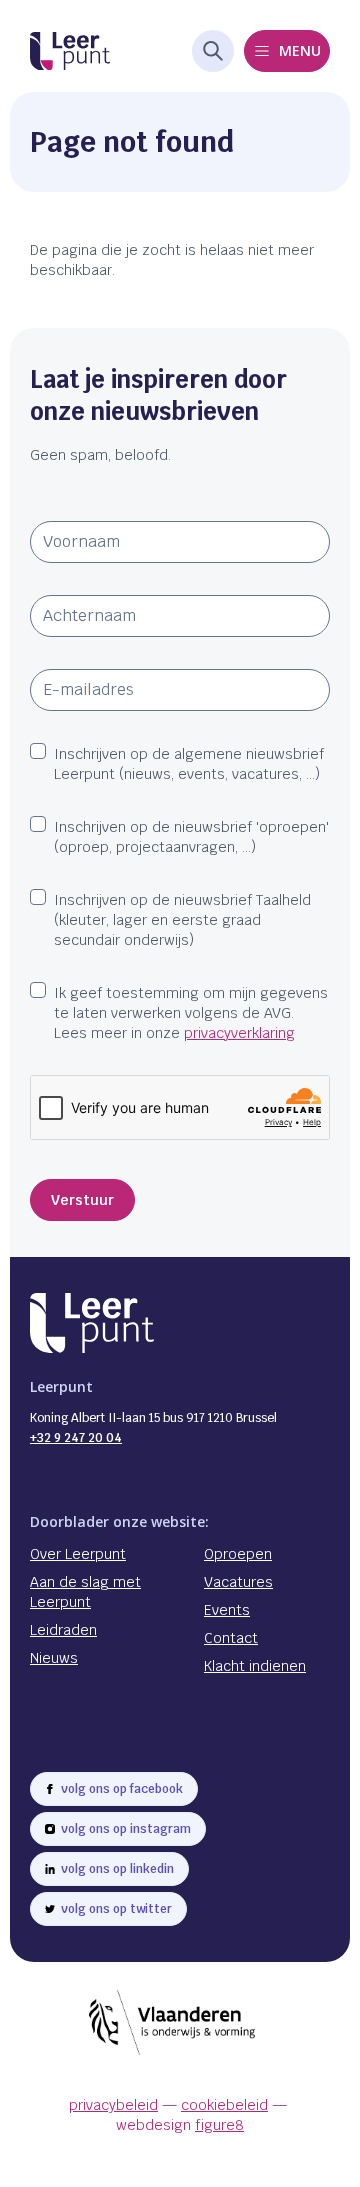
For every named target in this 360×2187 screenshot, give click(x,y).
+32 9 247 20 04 (76, 1438)
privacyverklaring (239, 1033)
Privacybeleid (113, 2105)
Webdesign (180, 2125)
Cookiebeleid (224, 2105)
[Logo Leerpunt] (70, 51)
